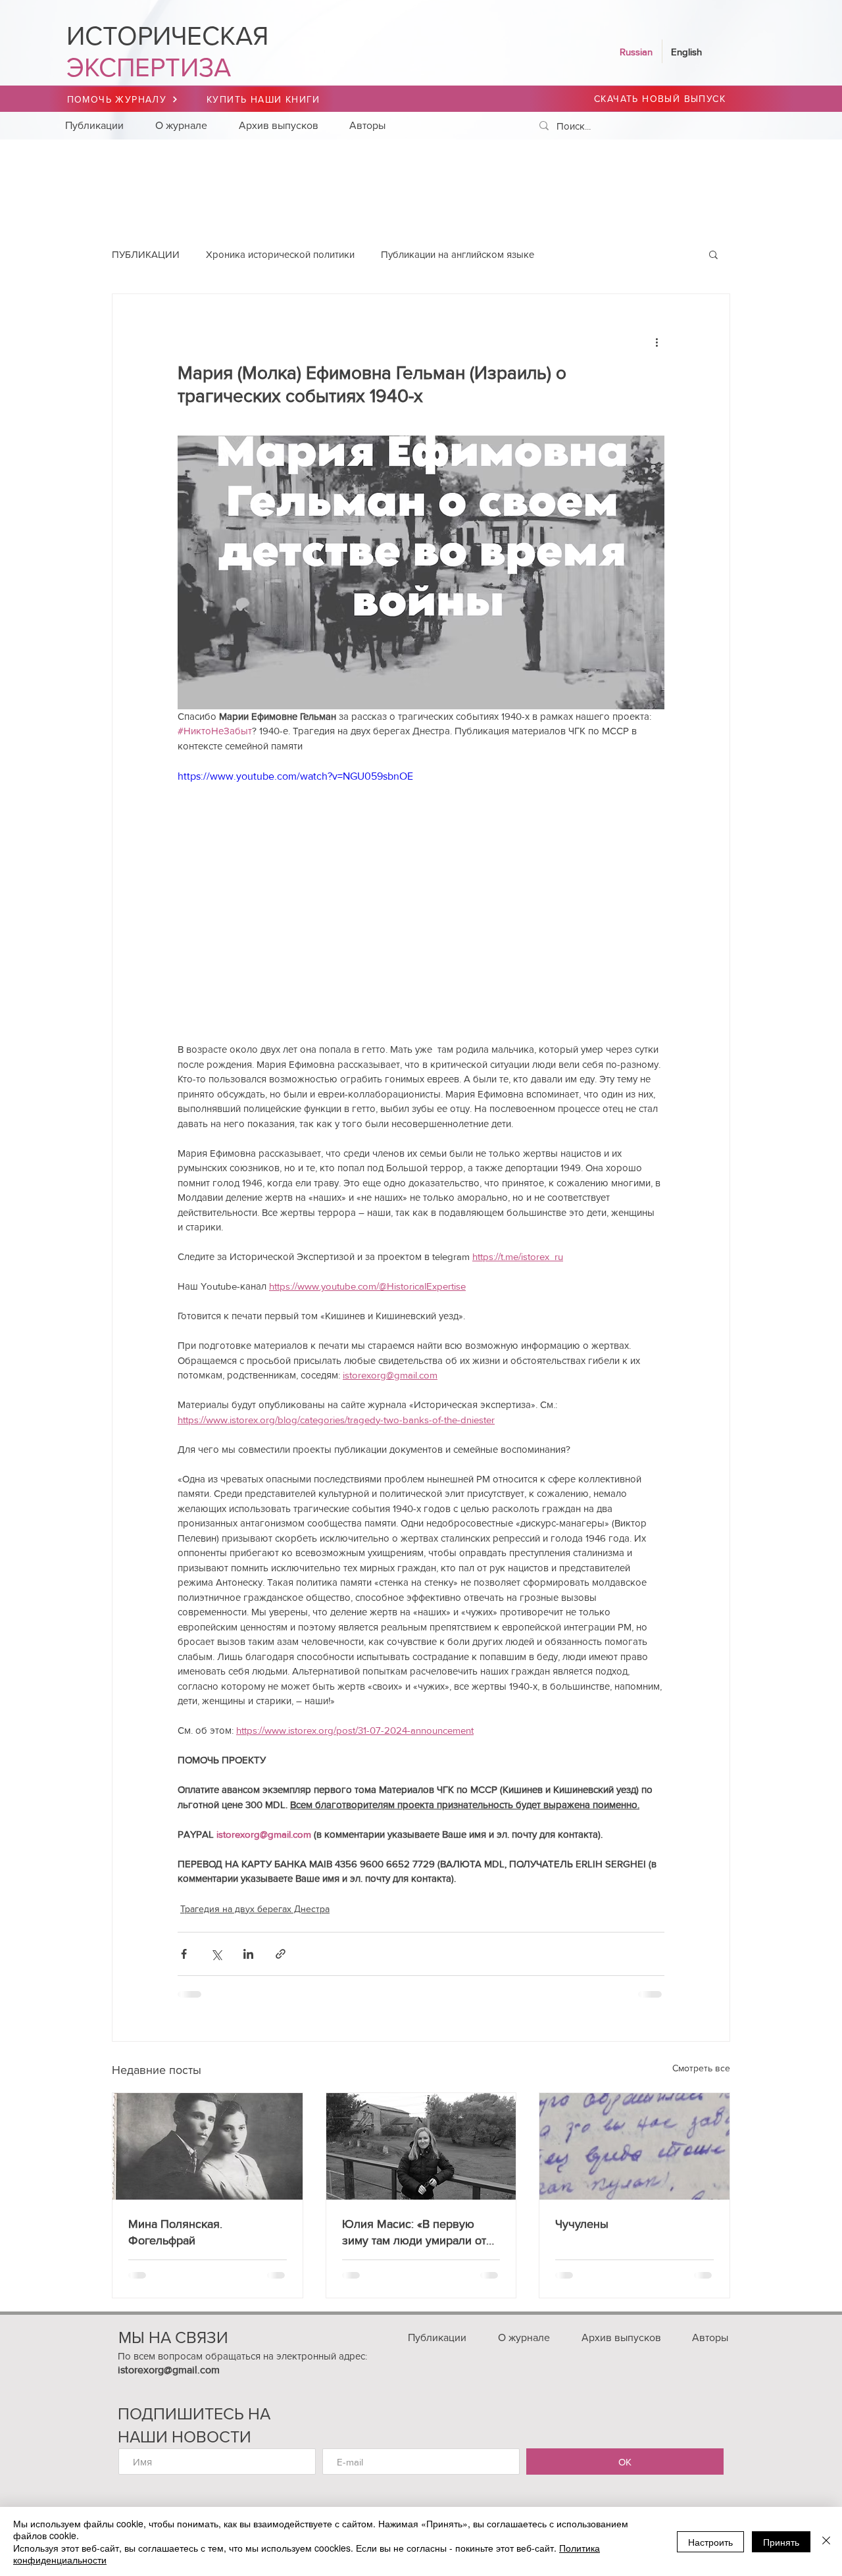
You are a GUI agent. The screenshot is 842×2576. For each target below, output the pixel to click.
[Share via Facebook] (184, 1954)
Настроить (710, 2542)
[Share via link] (281, 1954)
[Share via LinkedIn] (248, 1954)
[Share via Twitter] (216, 1954)
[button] (713, 254)
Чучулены (582, 2224)
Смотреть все (701, 2068)
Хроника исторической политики (280, 254)
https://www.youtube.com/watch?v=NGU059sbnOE (295, 776)
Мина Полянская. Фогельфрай (175, 2232)
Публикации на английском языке (458, 254)
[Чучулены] (634, 2146)
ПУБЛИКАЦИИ (146, 254)
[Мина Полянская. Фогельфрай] (208, 2146)
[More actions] (656, 341)
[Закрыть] (826, 2541)
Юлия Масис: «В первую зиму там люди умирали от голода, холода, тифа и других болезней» (414, 2233)
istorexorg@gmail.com (169, 2370)
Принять (781, 2542)
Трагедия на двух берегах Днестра (255, 1909)
